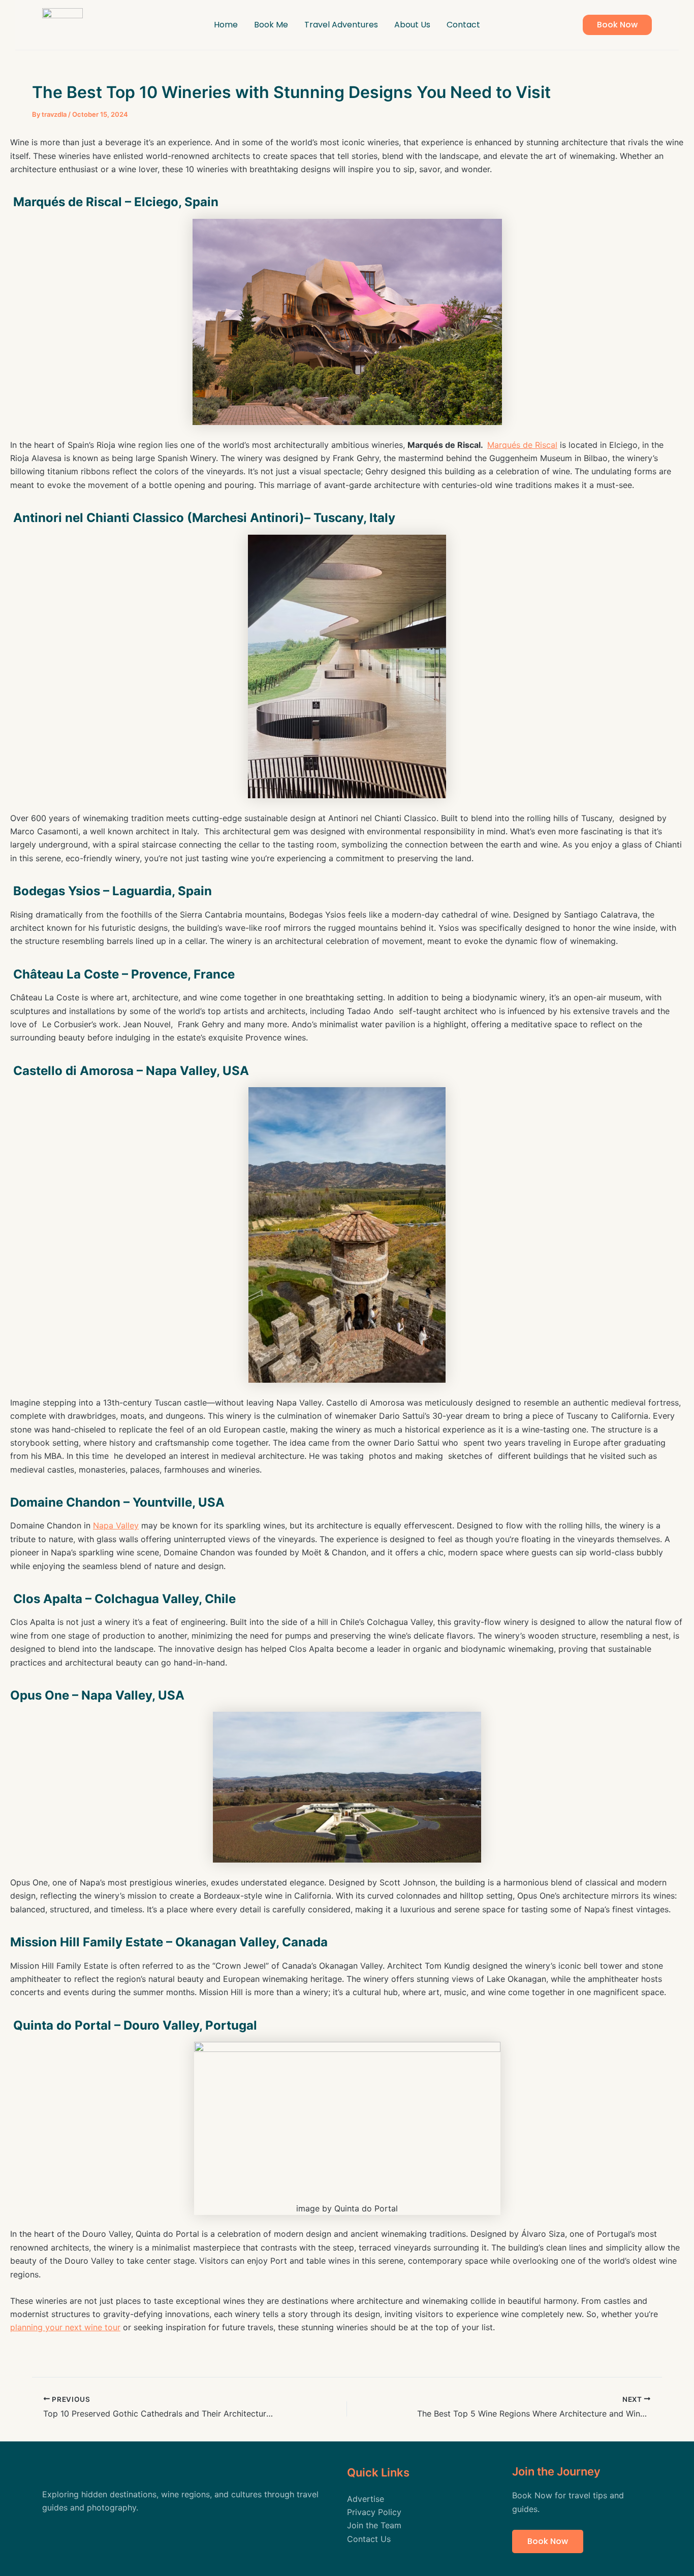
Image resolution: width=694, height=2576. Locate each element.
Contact (463, 25)
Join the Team (374, 2525)
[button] (617, 25)
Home (226, 25)
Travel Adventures (341, 25)
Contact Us (369, 2539)
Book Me (271, 25)
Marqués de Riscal (522, 445)
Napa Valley (116, 1525)
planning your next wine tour (65, 2327)
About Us (412, 25)
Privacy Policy (374, 2512)
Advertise (366, 2499)
